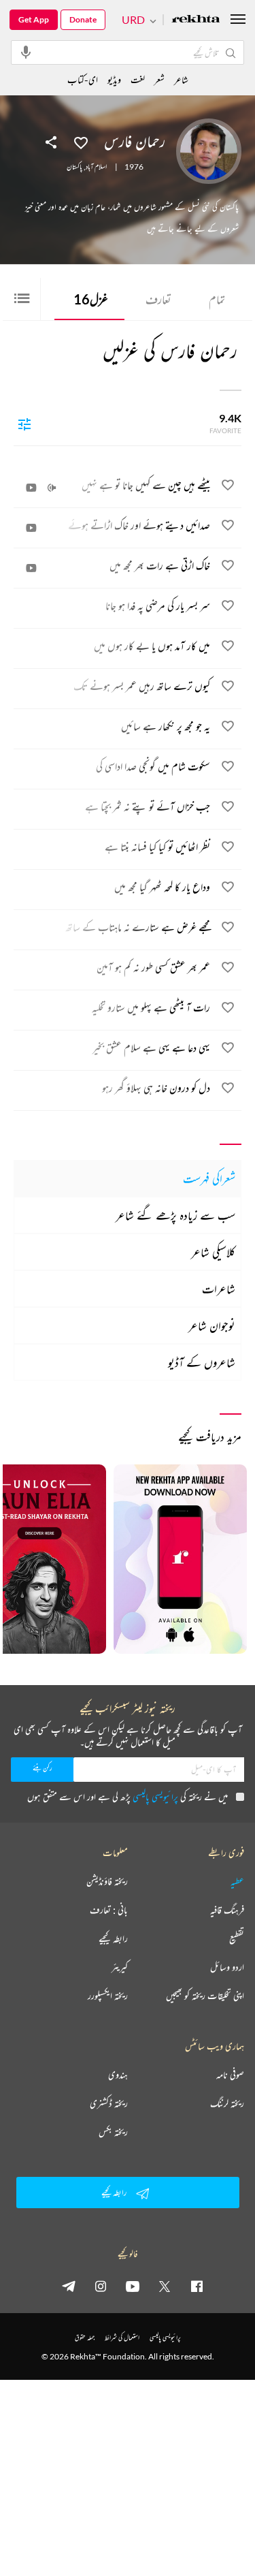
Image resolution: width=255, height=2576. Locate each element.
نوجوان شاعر (212, 1325)
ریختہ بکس (113, 2132)
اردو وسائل (227, 1967)
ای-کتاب (83, 79)
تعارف (158, 299)
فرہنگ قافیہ (227, 1910)
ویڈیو (114, 79)
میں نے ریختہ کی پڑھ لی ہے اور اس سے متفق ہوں (128, 1796)
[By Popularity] (24, 424)
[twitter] (165, 2286)
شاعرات (219, 1289)
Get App (34, 19)
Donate (83, 19)
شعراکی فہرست (209, 1178)
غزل (91, 299)
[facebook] (197, 2286)
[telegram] (69, 2286)
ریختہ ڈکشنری (109, 2103)
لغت (138, 79)
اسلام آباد (96, 167)
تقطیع (237, 1938)
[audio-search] (26, 52)
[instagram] (101, 2286)
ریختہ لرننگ (227, 2103)
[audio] (52, 488)
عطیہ (237, 1881)
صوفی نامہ (230, 2075)
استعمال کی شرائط (122, 2337)
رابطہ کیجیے (113, 1938)
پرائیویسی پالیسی (155, 1796)
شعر (159, 79)
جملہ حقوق (85, 2337)
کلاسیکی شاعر (213, 1252)
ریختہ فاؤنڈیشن (107, 1881)
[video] (31, 488)
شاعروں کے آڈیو (202, 1362)
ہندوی (118, 2075)
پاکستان (74, 167)
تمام (217, 299)
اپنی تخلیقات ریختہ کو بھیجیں (205, 1996)
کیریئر (120, 1967)
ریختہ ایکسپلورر (108, 1996)
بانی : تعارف (109, 1910)
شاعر (181, 79)
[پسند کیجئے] (81, 142)
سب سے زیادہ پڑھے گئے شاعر (175, 1215)
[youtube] (133, 2286)
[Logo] (196, 20)
